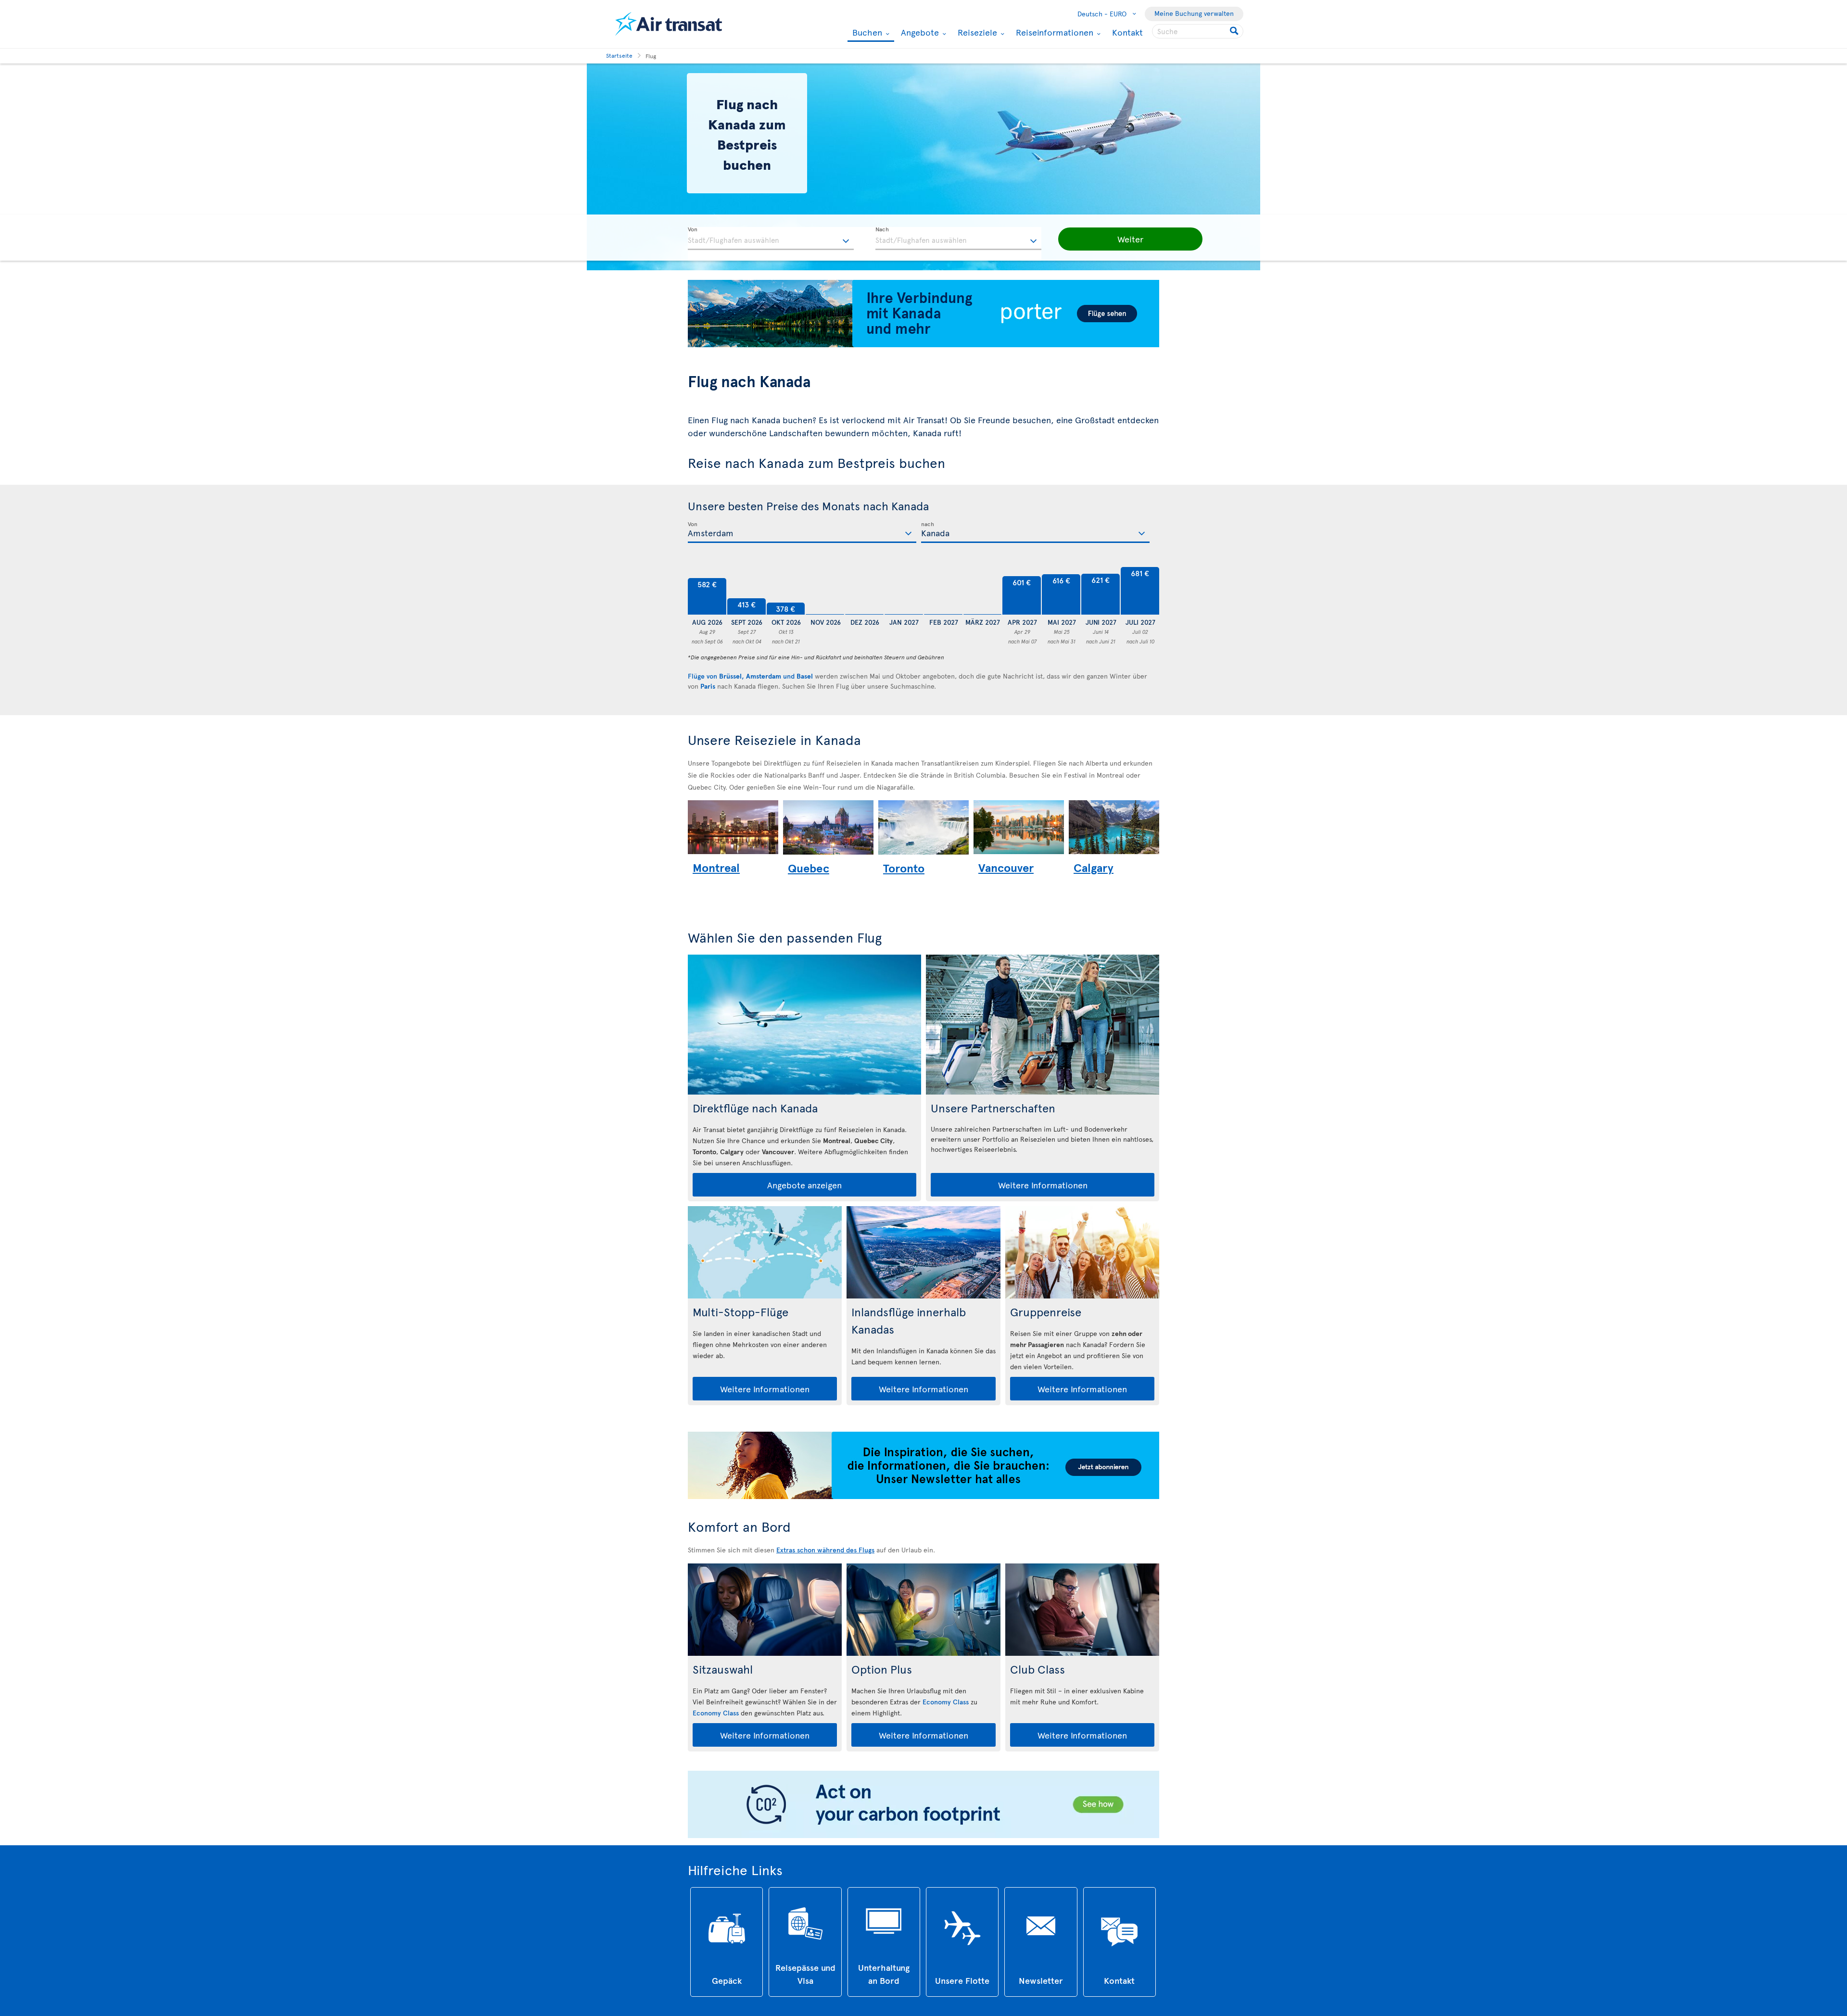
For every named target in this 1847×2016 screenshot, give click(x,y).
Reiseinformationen (1053, 32)
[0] (825, 591)
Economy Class (716, 1713)
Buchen (866, 33)
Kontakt (1127, 32)
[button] (1130, 239)
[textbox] (771, 239)
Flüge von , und (750, 676)
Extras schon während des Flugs (825, 1550)
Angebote (919, 32)
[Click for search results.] (1235, 31)
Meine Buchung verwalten (1194, 13)
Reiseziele (976, 32)
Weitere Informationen (1043, 1185)
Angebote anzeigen (804, 1185)
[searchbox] (1198, 31)
